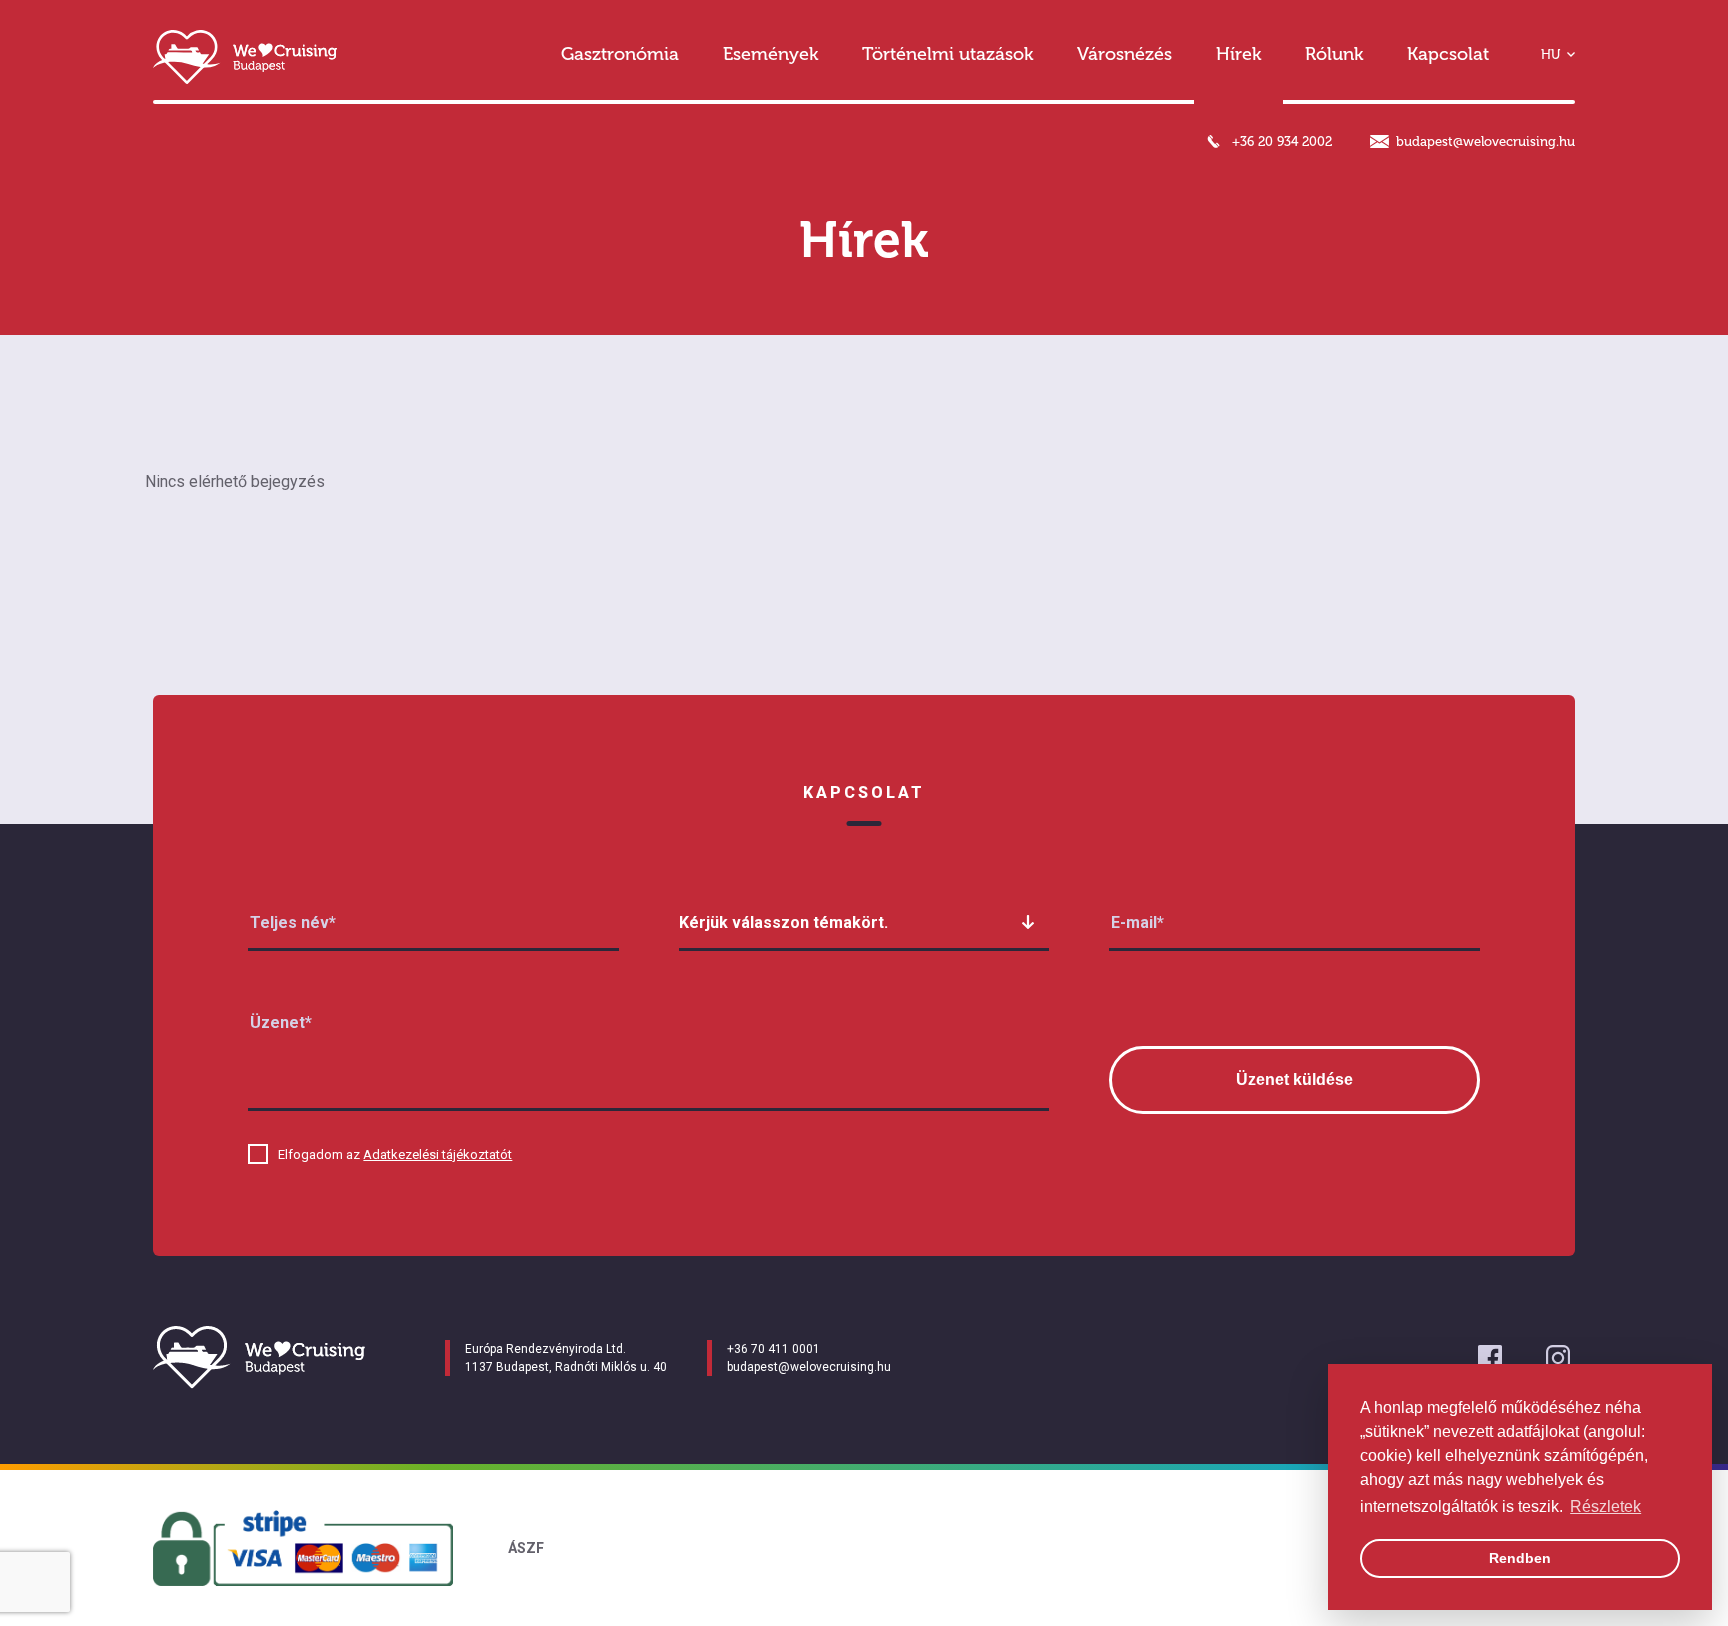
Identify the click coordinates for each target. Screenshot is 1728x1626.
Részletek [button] (1605, 1506)
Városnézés (1124, 54)
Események (770, 54)
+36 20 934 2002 (1282, 141)
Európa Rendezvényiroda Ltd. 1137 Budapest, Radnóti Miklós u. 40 (566, 1358)
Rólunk (1334, 54)
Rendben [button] (1520, 1558)
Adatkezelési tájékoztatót (437, 1154)
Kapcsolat (1448, 54)
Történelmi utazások (947, 54)
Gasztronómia (620, 54)
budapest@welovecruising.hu (1485, 141)
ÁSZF (526, 1548)
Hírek (1238, 54)
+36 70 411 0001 (773, 1349)
